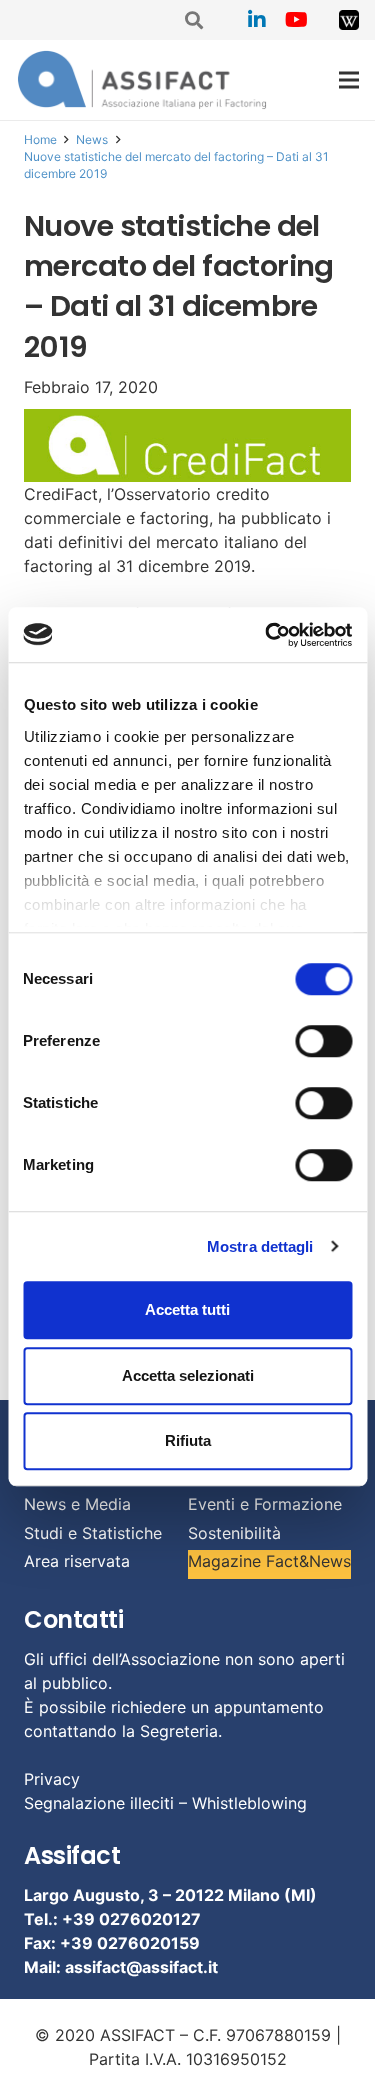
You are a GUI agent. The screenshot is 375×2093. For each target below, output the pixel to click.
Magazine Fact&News (269, 1561)
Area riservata (77, 1561)
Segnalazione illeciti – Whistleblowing (165, 1803)
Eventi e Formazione (265, 1504)
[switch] (323, 1041)
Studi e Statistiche (93, 1533)
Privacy (52, 1779)
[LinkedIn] (257, 20)
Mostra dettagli (260, 1246)
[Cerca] (195, 20)
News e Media (77, 1504)
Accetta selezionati (188, 1375)
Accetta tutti (187, 1309)
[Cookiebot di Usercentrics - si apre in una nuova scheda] (267, 635)
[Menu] (349, 80)
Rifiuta (188, 1440)
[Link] (349, 20)
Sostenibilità (234, 1533)
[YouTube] (297, 20)
